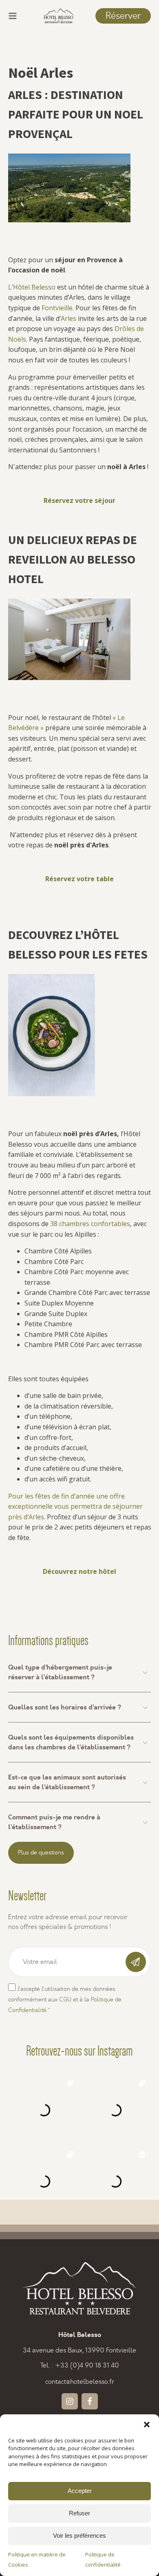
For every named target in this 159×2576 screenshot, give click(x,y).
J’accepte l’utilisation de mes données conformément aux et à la (65, 1999)
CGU (65, 2000)
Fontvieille (57, 308)
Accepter (80, 2491)
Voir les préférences (79, 2535)
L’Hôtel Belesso (32, 287)
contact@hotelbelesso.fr (80, 2382)
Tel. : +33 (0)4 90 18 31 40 (80, 2365)
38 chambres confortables (90, 1224)
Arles (68, 318)
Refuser (79, 2513)
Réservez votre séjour (79, 500)
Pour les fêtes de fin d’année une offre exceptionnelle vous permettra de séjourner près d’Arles (75, 1506)
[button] (147, 2425)
